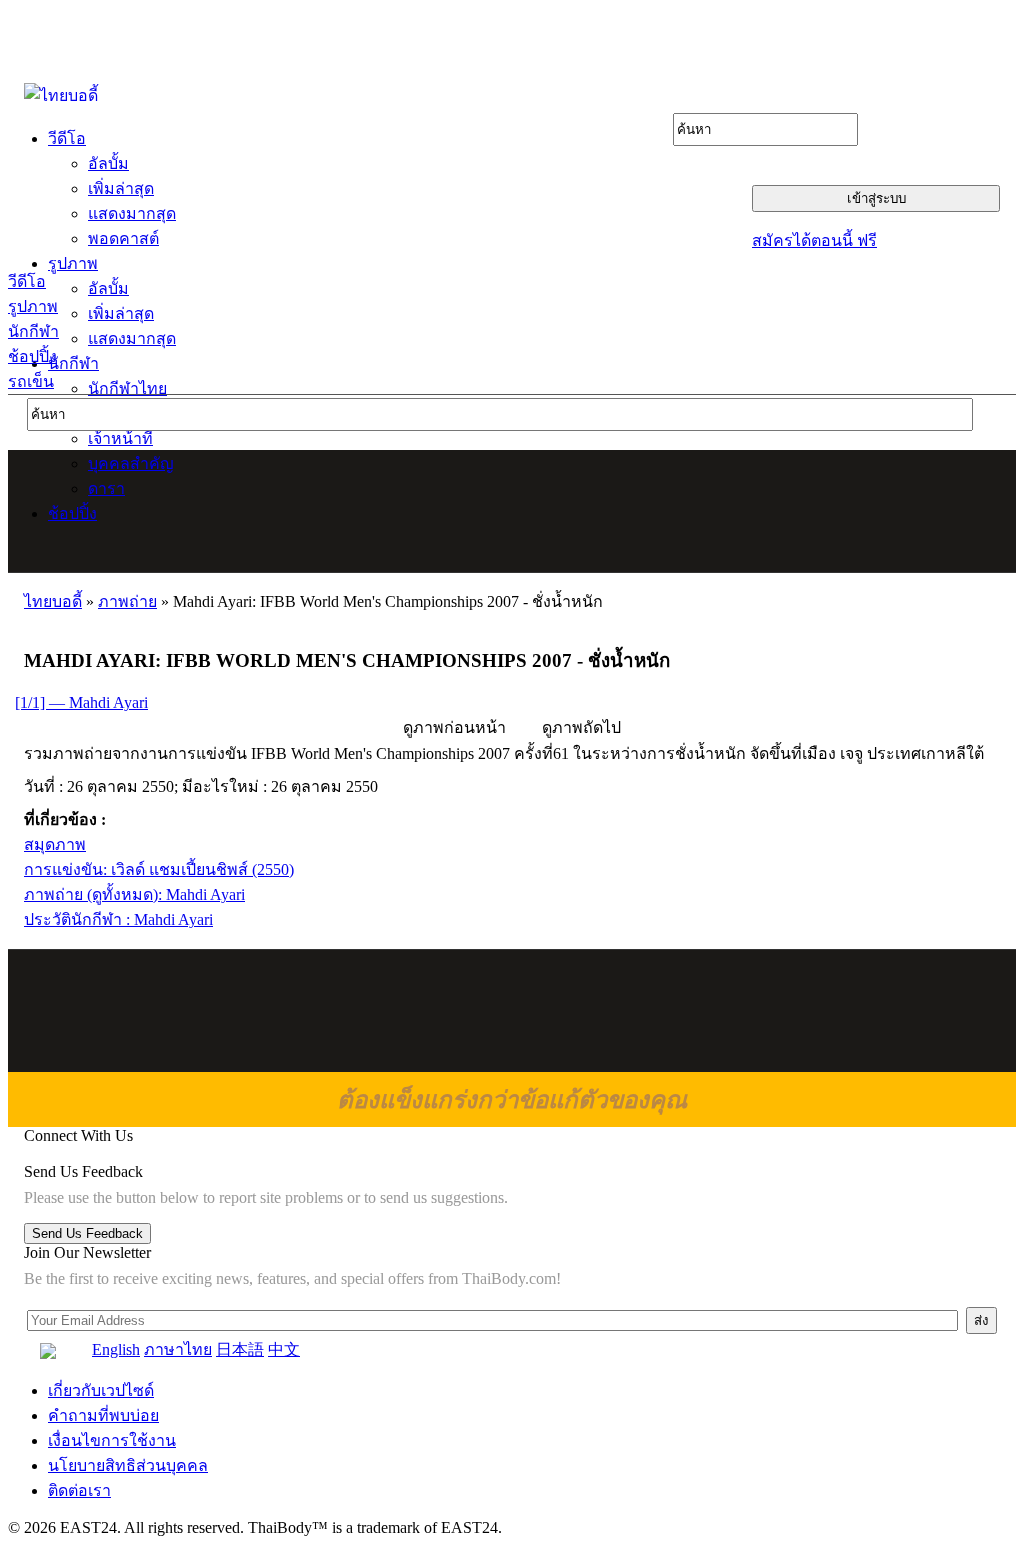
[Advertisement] (513, 511)
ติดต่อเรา (79, 1490)
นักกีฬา (33, 331)
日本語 (240, 1349)
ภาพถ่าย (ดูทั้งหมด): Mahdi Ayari (134, 894)
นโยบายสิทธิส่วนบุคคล (128, 1465)
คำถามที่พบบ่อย (103, 1415)
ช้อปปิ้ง (32, 356)
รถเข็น (31, 381)
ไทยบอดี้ (53, 601)
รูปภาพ (33, 306)
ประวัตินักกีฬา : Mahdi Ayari (118, 919)
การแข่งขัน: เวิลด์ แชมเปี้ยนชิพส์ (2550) (159, 869)
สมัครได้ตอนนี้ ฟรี (814, 240)
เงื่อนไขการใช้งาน (112, 1440)
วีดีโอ (27, 281)
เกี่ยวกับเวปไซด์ (101, 1390)
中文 (284, 1349)
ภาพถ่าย (127, 601)
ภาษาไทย (178, 1349)
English (116, 1349)
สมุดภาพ (55, 844)
